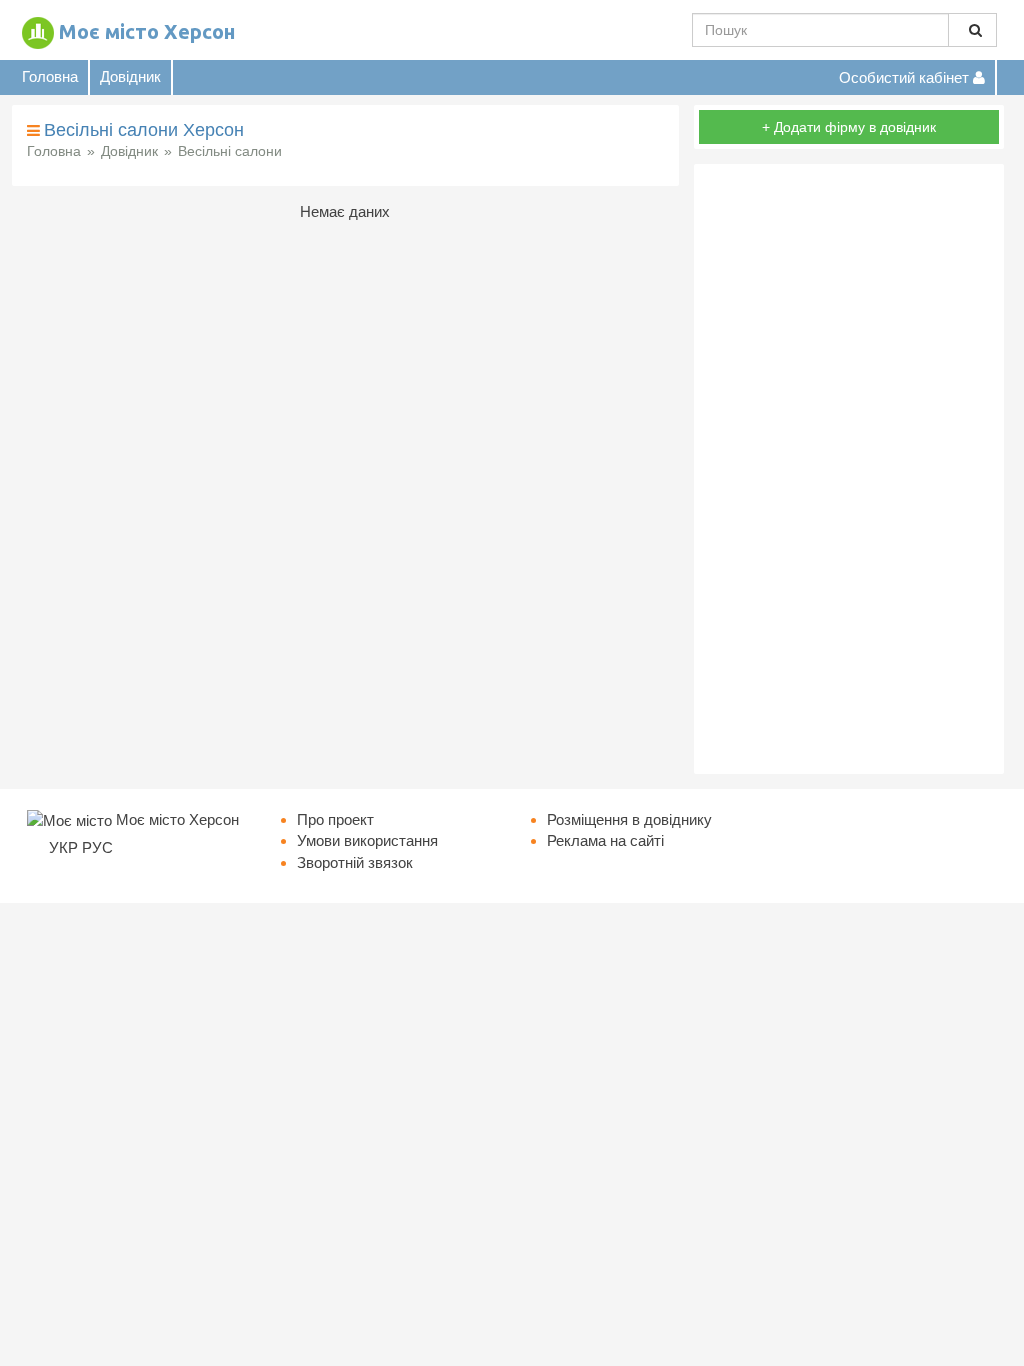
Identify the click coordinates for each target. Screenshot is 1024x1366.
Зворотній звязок (355, 862)
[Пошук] (972, 30)
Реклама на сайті (605, 840)
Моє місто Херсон (147, 31)
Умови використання (367, 840)
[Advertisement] (849, 469)
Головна (50, 76)
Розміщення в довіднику (629, 819)
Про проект (335, 819)
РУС (97, 847)
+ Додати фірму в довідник (849, 127)
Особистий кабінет (906, 77)
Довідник (130, 76)
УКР (63, 847)
